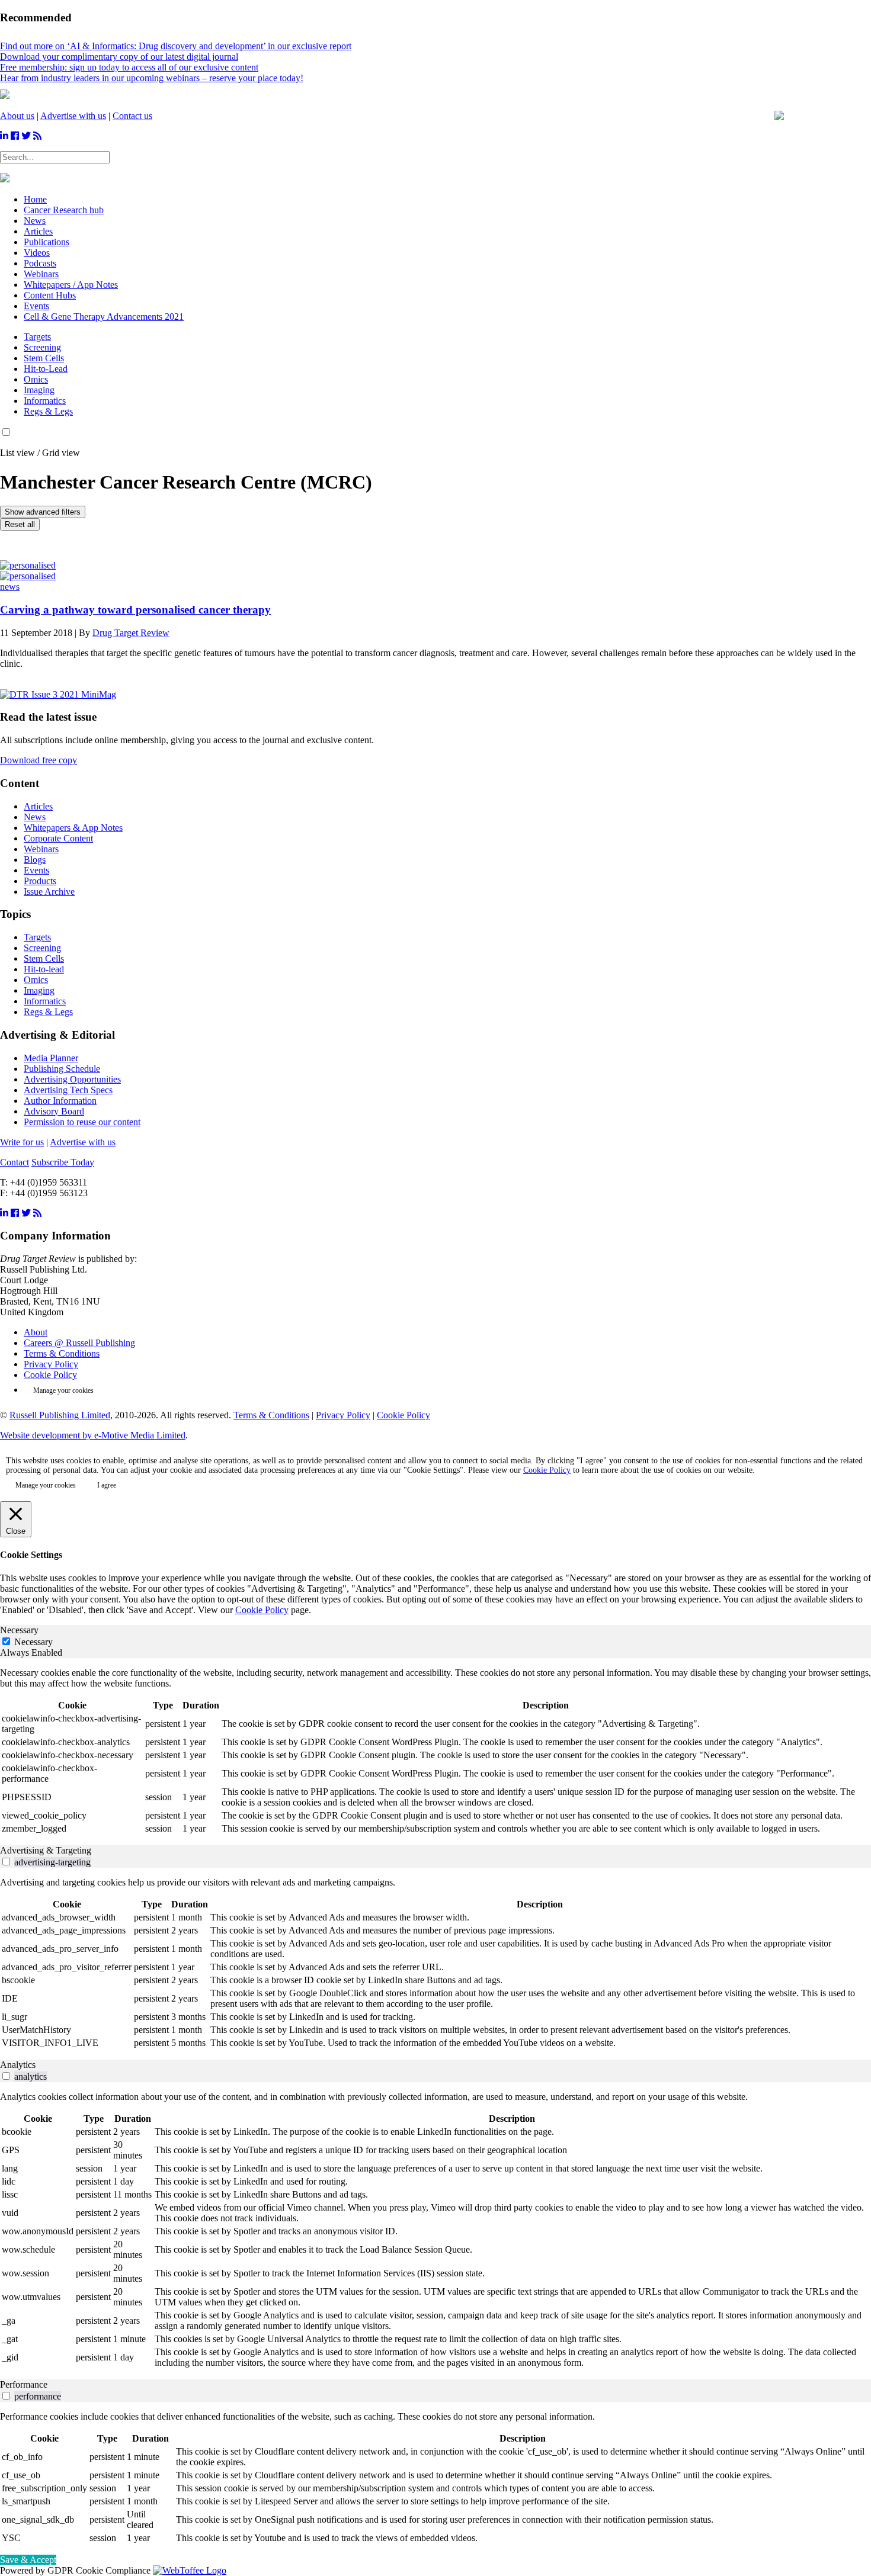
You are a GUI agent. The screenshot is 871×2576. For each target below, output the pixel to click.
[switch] (6, 1862)
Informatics (45, 401)
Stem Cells (44, 358)
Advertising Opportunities (72, 1079)
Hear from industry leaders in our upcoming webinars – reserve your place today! (152, 78)
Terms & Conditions (62, 1353)
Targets (37, 337)
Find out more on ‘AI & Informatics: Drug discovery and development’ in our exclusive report (176, 46)
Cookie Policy (50, 1375)
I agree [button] (107, 1485)
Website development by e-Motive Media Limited (93, 1435)
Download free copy (39, 760)
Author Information (60, 1101)
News (35, 817)
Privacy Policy (51, 1364)
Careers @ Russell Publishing (79, 1343)
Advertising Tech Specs (68, 1090)
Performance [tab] (24, 2384)
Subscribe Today (63, 1162)
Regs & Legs (48, 411)
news (10, 587)
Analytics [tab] (18, 2065)
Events (36, 870)
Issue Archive (49, 892)
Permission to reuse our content (82, 1122)
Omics (36, 379)
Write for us (22, 1142)
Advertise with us (73, 116)
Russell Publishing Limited (60, 1415)
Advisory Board (54, 1111)
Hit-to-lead (44, 969)
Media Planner (51, 1058)
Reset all (20, 524)
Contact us (132, 116)
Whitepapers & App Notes (73, 828)
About (36, 1332)
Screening (42, 347)
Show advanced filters (43, 512)
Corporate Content (58, 838)
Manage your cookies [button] (63, 1390)
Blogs (35, 860)
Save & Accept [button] (28, 2560)
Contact (15, 1162)
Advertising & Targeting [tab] (46, 1850)
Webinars (41, 849)
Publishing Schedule (62, 1069)
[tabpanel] (435, 1752)
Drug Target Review (131, 633)
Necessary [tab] (19, 1630)
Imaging (39, 390)
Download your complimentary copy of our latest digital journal (119, 57)
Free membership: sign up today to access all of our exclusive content (129, 67)
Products (40, 881)
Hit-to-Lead (46, 369)
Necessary (33, 1642)
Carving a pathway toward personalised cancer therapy (135, 610)
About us (17, 116)
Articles (38, 806)
